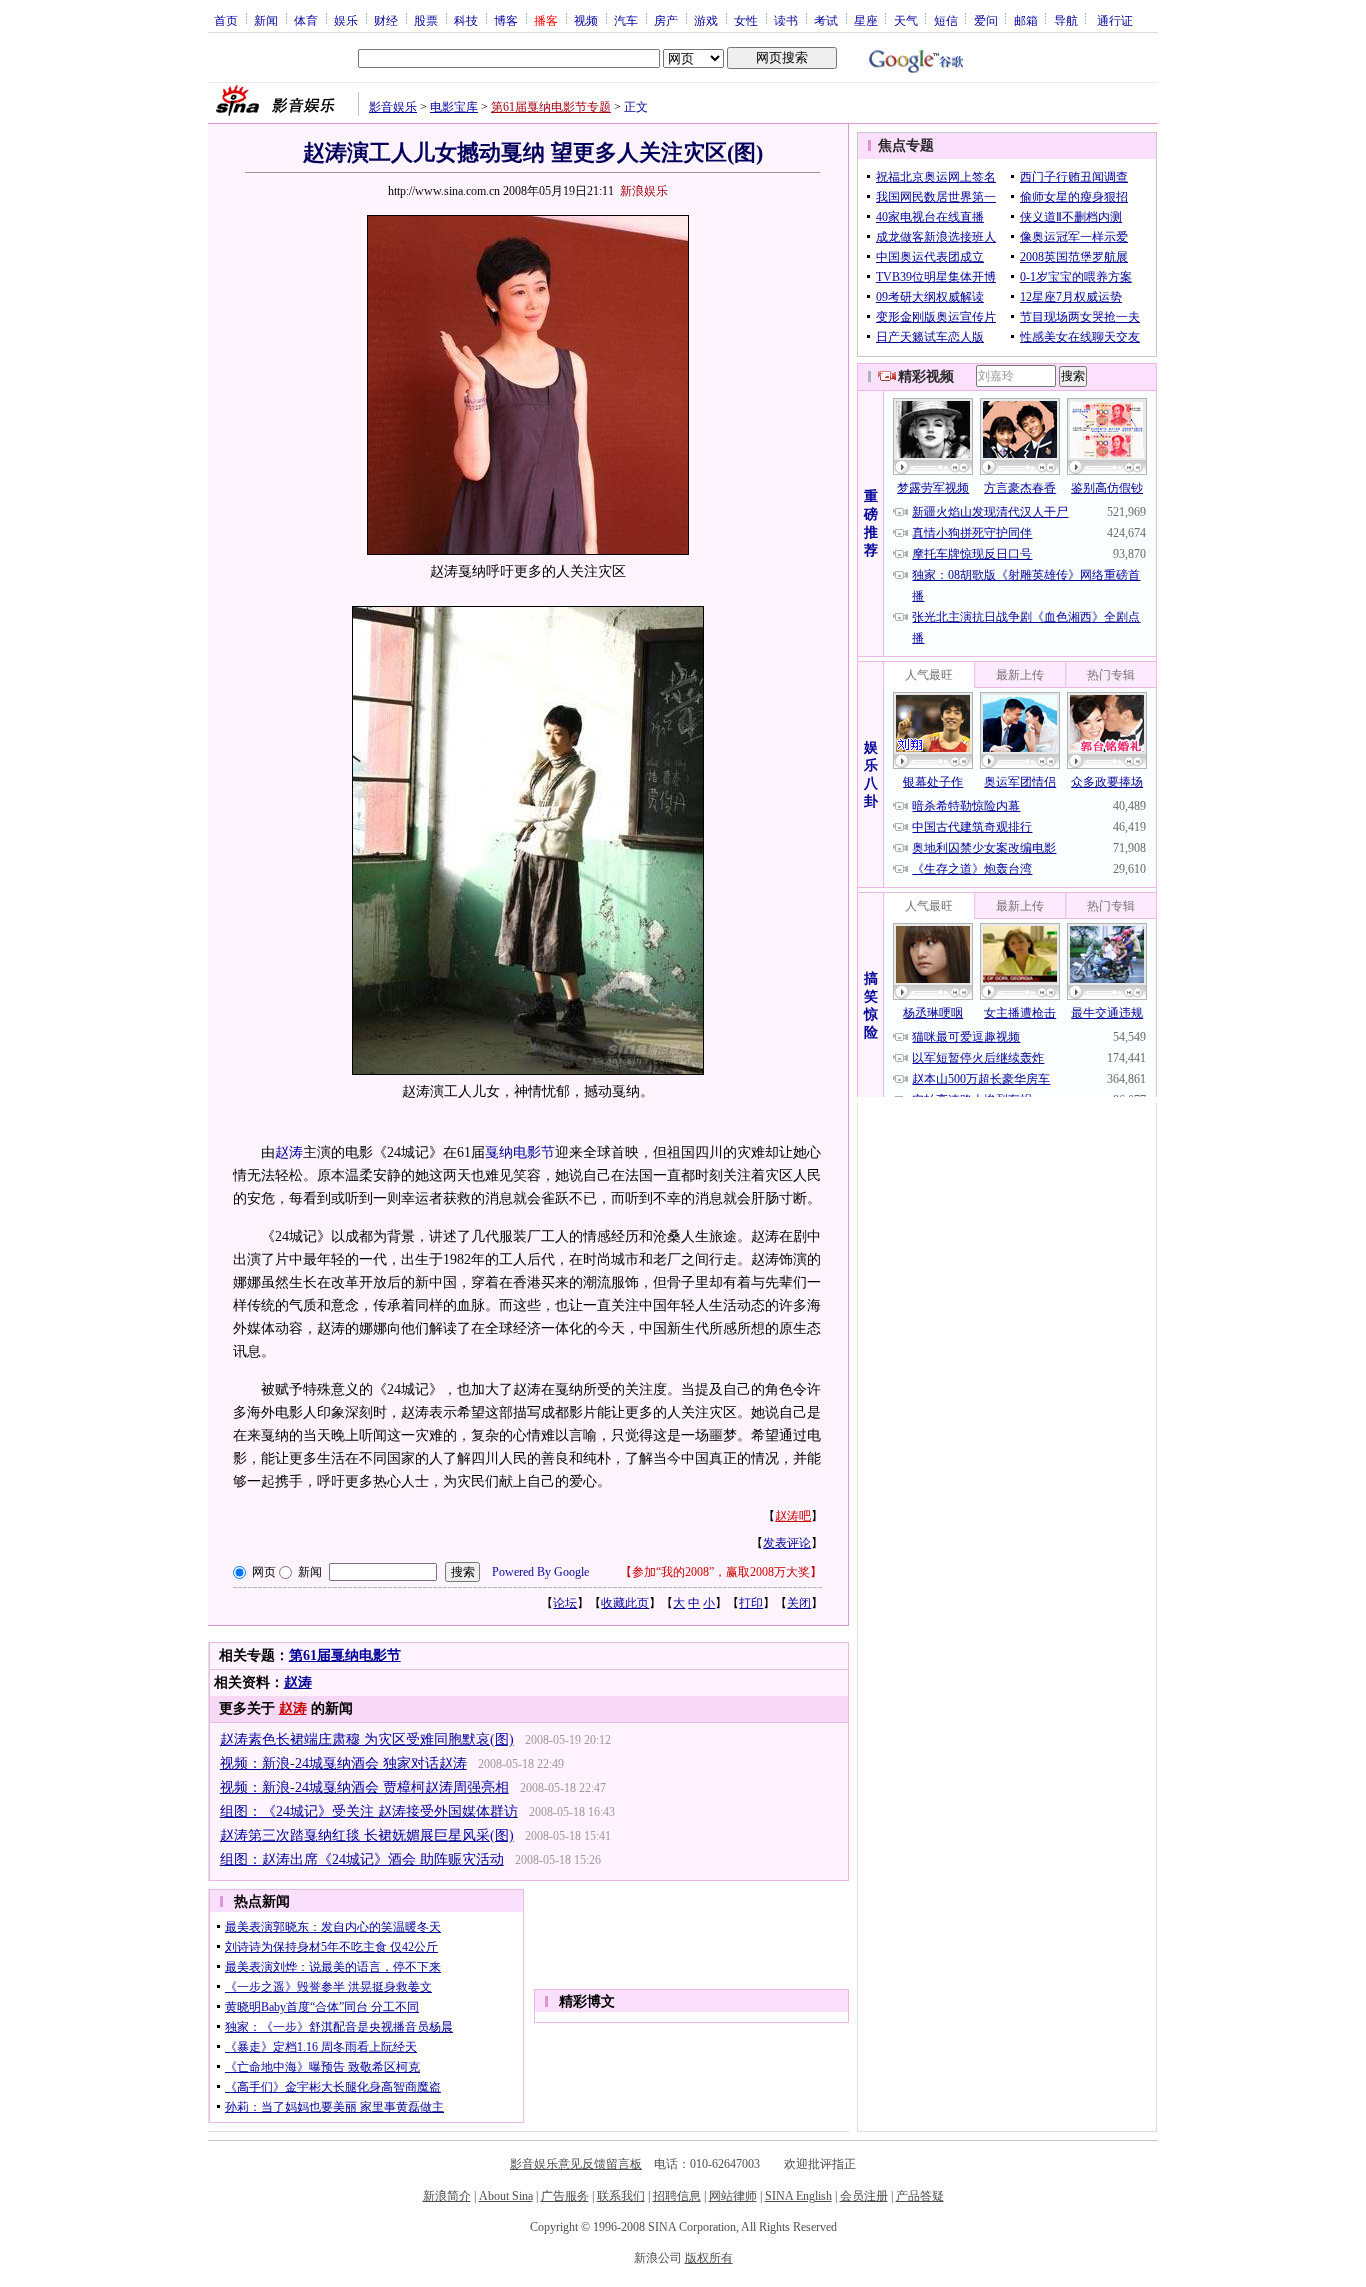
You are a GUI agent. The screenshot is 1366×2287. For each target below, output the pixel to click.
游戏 (706, 20)
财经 (386, 20)
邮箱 (1026, 20)
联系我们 (621, 2196)
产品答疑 (920, 2196)
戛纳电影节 (520, 1152)
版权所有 (709, 2258)
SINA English (798, 2196)
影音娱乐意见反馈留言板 (576, 2164)
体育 (306, 20)
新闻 (266, 20)
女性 (746, 20)
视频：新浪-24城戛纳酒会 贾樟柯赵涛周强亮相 (364, 1787)
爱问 (986, 20)
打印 (751, 1603)
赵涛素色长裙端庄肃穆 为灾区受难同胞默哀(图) (367, 1739)
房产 (666, 20)
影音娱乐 (393, 107)
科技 (466, 20)
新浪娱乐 (644, 191)
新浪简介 (447, 2196)
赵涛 (289, 1152)
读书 (786, 20)
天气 (906, 20)
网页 (264, 1572)
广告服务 (565, 2196)
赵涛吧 (793, 1516)
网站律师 (733, 2196)
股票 (426, 20)
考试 (826, 20)
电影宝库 (454, 107)
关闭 (799, 1603)
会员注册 (864, 2196)
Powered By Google (540, 1572)
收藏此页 (625, 1603)
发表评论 (787, 1543)
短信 (946, 20)
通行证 (1115, 20)
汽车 (626, 20)
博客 (506, 20)
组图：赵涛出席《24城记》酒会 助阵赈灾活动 (362, 1859)
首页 (226, 20)
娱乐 (346, 20)
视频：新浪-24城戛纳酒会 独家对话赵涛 (343, 1763)
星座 (866, 20)
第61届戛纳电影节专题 (551, 107)
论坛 (565, 1603)
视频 (586, 20)
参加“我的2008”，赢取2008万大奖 (721, 1572)
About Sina (506, 2196)
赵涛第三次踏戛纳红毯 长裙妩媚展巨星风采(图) (367, 1835)
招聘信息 (677, 2196)
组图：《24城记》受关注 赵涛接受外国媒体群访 (369, 1811)
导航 (1066, 20)
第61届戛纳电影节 (345, 1655)
